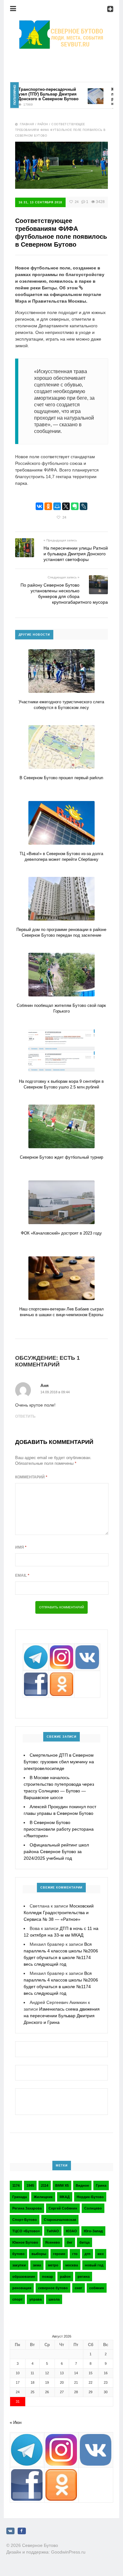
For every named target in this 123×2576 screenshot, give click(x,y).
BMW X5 (62, 2185)
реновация (22, 2288)
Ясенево (53, 2242)
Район (43, 124)
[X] (66, 506)
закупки (19, 2265)
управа (35, 2299)
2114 (45, 2185)
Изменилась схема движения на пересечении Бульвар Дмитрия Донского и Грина (62, 2016)
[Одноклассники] (48, 506)
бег (70, 2242)
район (65, 2277)
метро (53, 2265)
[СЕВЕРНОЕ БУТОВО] (61, 24)
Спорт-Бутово (25, 2220)
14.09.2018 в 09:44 (55, 1392)
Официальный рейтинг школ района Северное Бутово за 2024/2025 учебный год (56, 1852)
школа (54, 2299)
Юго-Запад (93, 2231)
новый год (94, 2265)
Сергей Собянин (63, 2208)
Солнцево (93, 2208)
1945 (30, 2185)
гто (75, 2254)
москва (72, 2265)
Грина (101, 2185)
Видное (82, 2185)
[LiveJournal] (84, 506)
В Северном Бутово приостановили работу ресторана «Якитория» (59, 1829)
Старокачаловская (60, 2220)
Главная (27, 124)
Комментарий (31, 1477)
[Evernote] (75, 506)
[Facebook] (22, 2531)
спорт (17, 2299)
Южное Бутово (25, 2242)
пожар (47, 2277)
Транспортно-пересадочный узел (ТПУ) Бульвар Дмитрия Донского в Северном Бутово (36, 94)
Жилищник (43, 2197)
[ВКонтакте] (39, 506)
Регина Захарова (27, 2208)
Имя (21, 1547)
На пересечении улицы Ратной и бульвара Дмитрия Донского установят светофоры (76, 554)
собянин (97, 2288)
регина (84, 2277)
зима (37, 2265)
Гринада (20, 2197)
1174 (16, 2185)
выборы (39, 2254)
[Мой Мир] (57, 506)
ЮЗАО (71, 2231)
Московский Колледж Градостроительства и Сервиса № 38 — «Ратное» (59, 1913)
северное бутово (53, 2288)
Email (22, 1575)
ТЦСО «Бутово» (26, 2231)
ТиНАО (53, 2231)
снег (79, 2288)
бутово (18, 2254)
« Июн (16, 2422)
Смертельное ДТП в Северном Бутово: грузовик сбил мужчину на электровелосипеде (59, 1762)
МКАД (65, 2197)
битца (85, 2242)
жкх (101, 2254)
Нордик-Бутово (90, 2197)
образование (24, 2277)
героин (59, 2254)
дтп (88, 2254)
